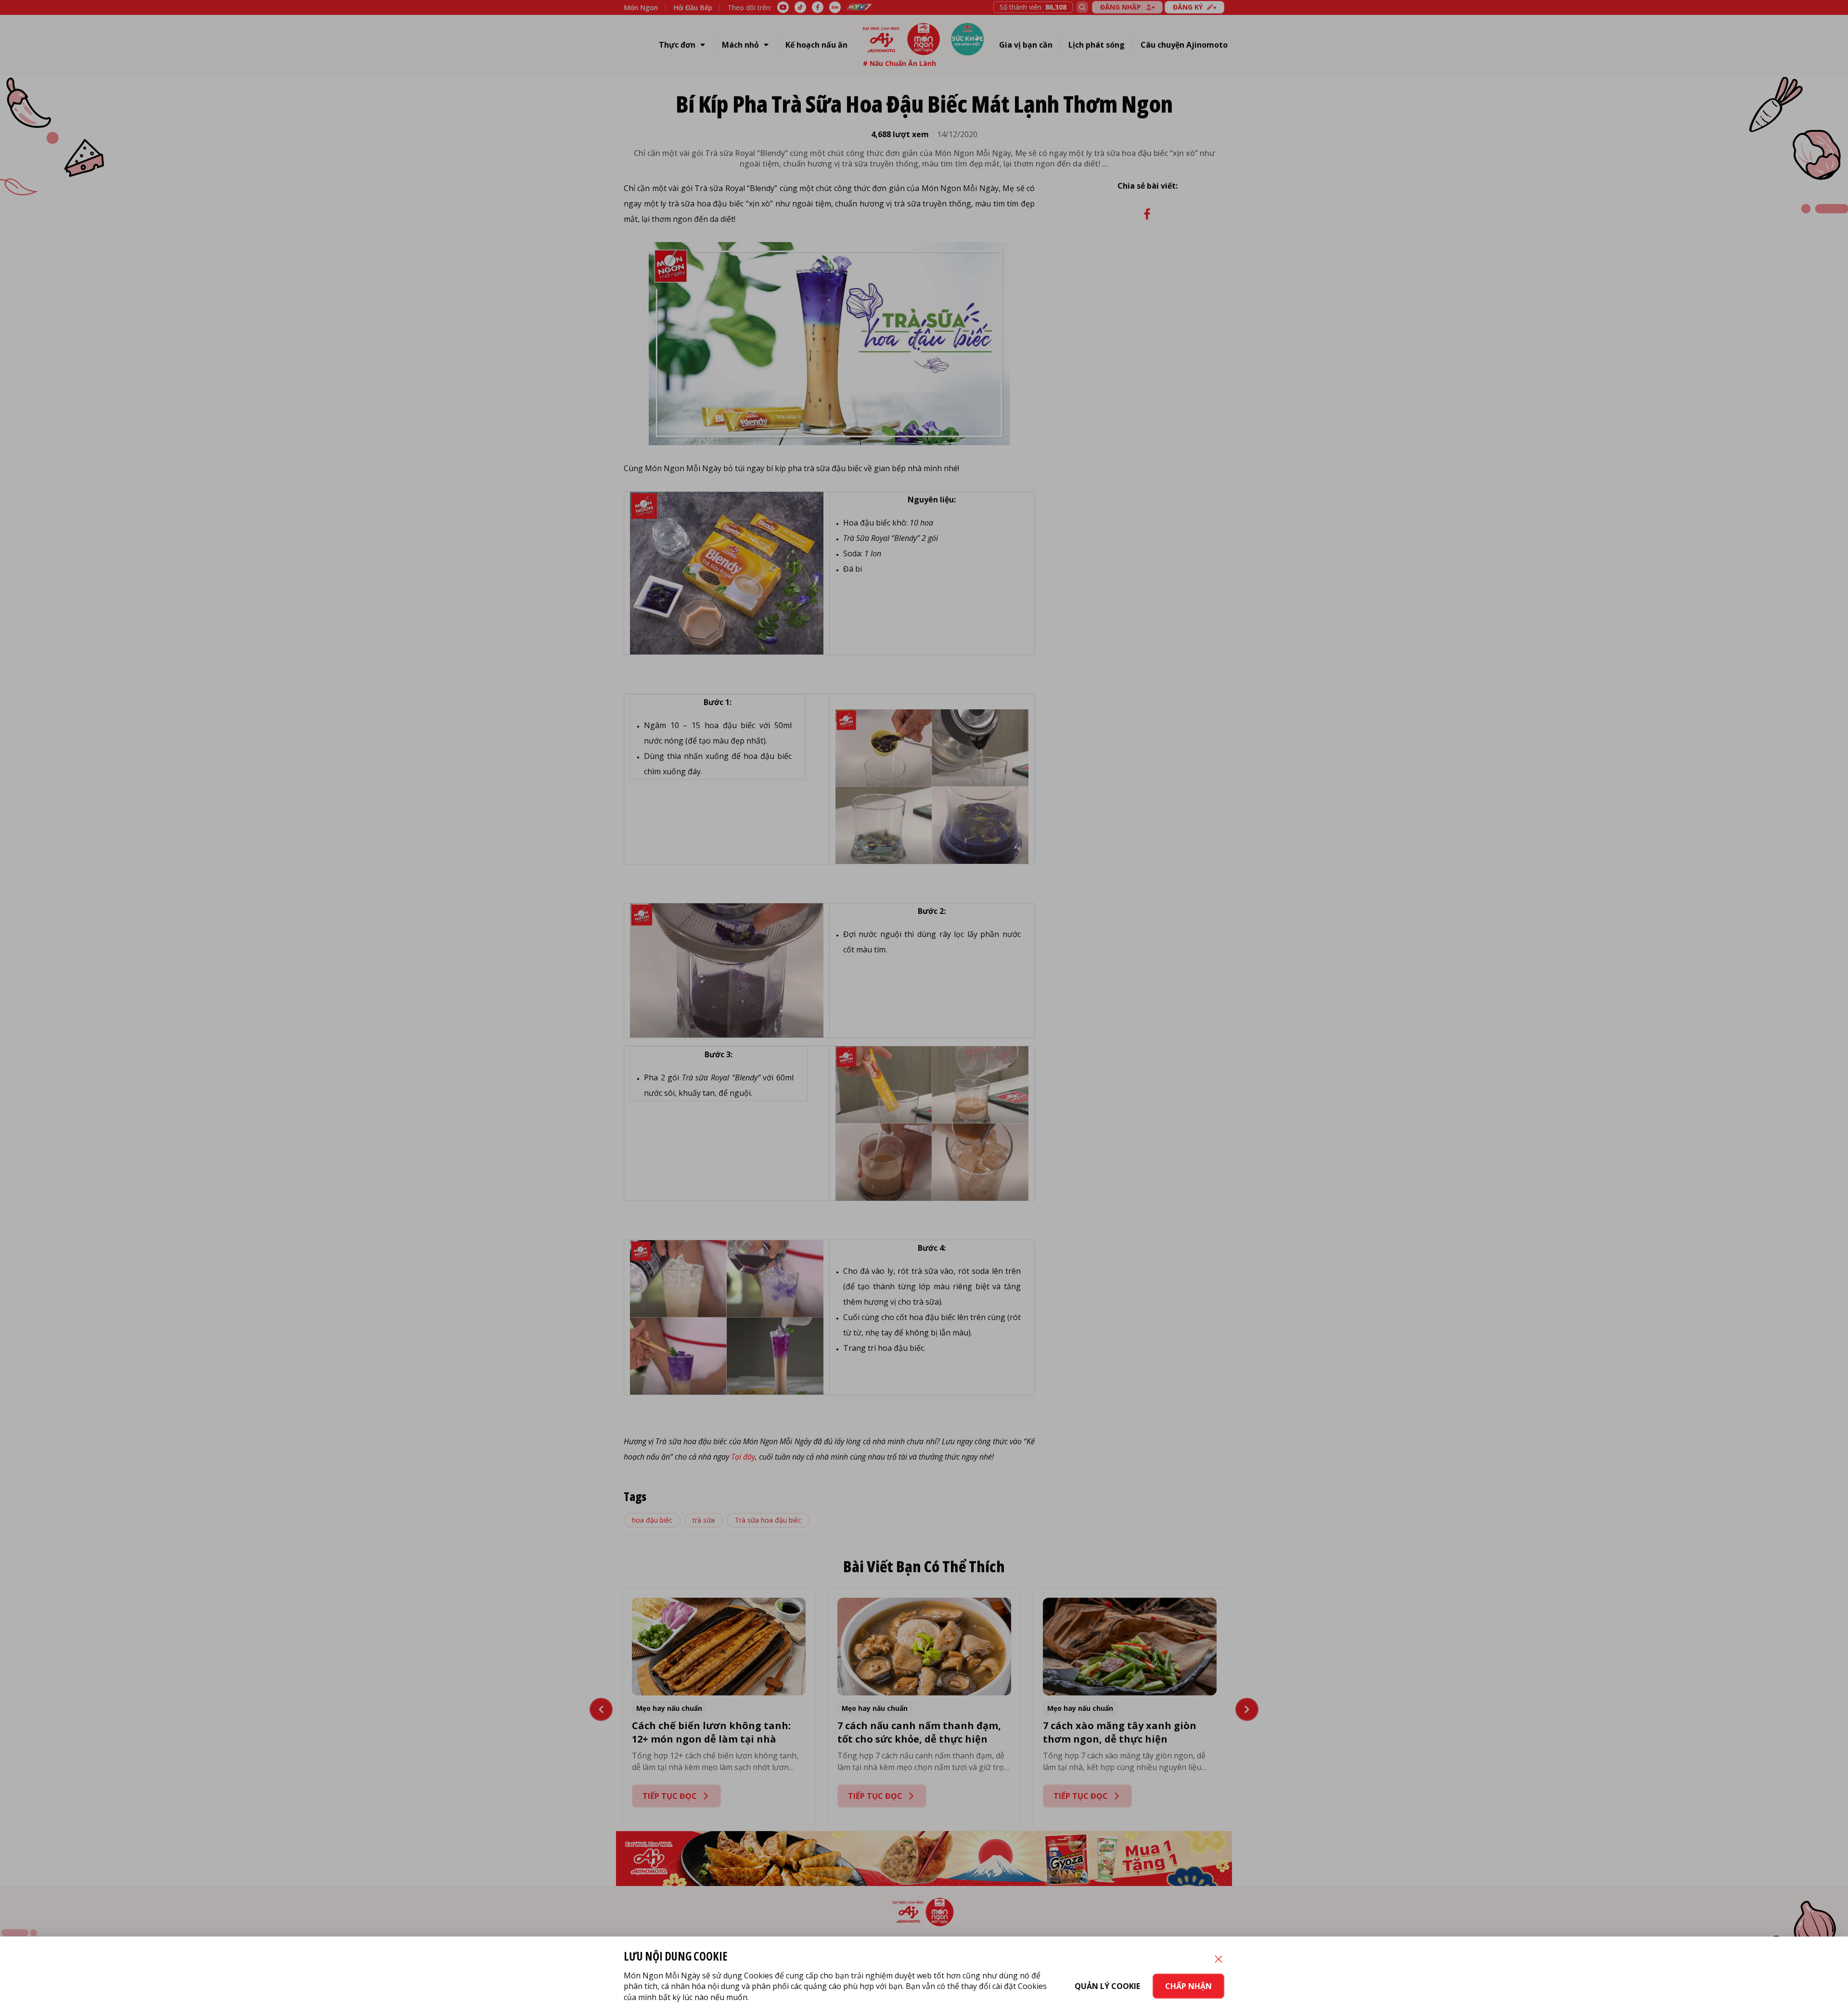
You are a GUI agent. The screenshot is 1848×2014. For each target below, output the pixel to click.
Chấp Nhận (1188, 1986)
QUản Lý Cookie (1107, 1986)
